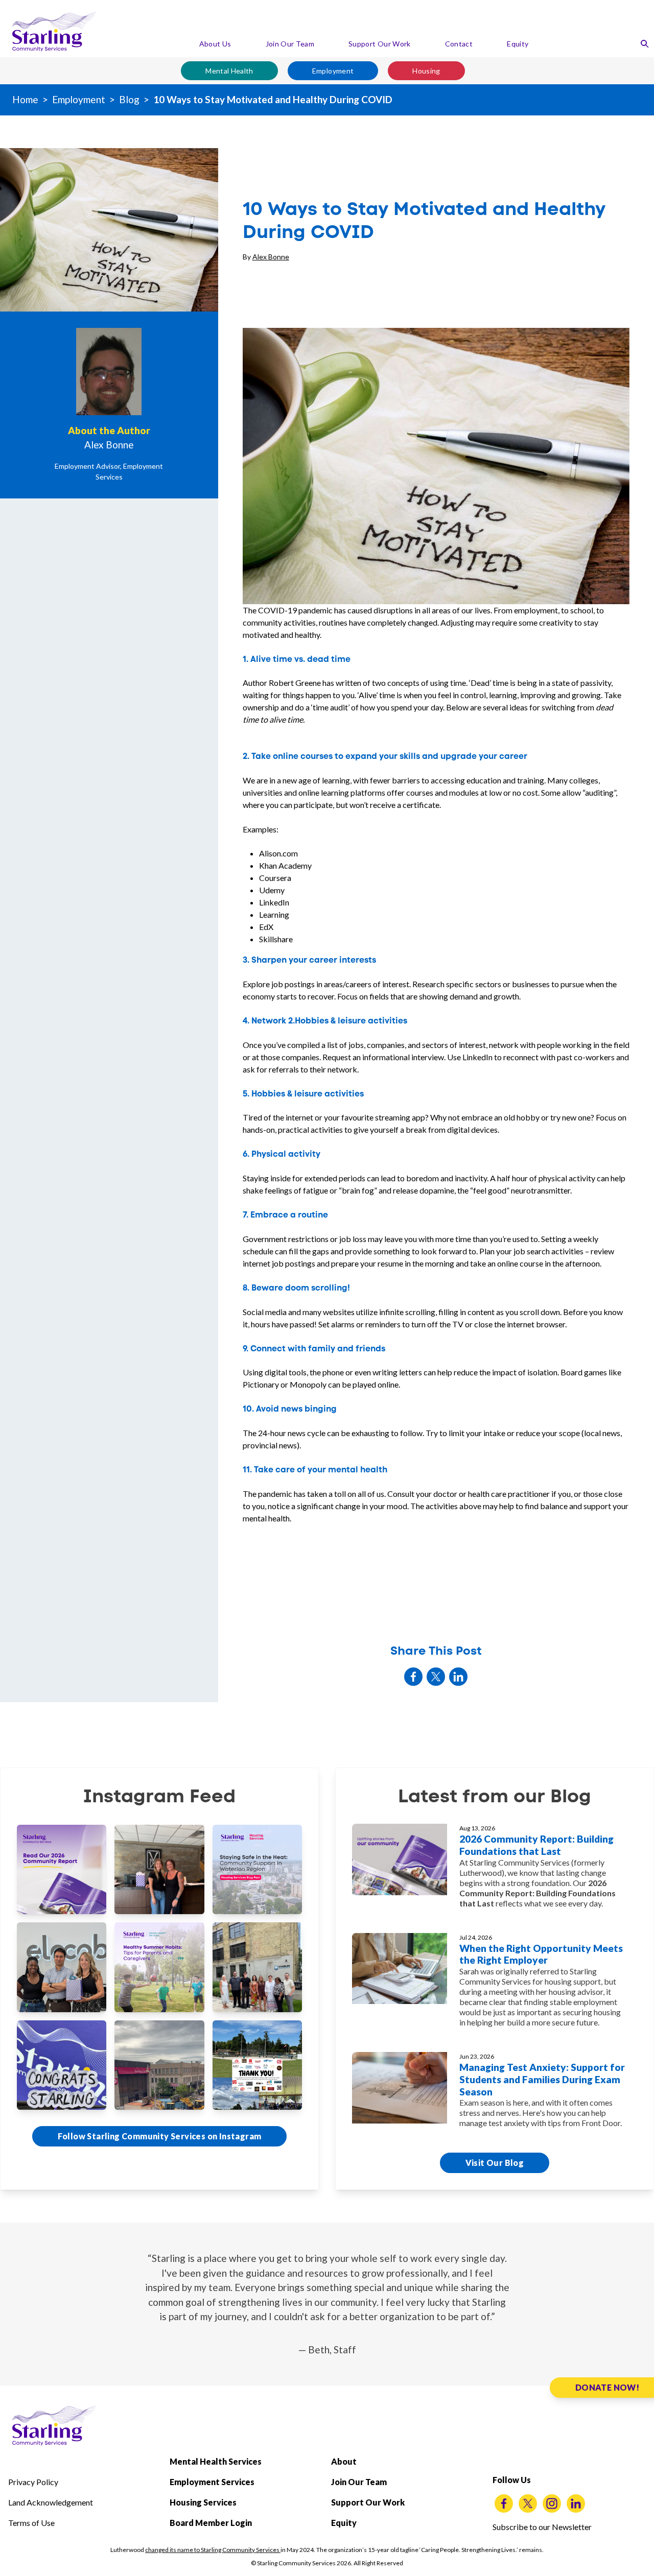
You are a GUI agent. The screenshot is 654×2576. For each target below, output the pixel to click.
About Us (215, 44)
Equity (518, 44)
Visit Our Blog (495, 2163)
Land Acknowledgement (51, 2502)
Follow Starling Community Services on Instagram (160, 2136)
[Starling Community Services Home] (54, 32)
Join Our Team (290, 44)
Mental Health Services (216, 2461)
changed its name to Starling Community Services (213, 2550)
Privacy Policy (33, 2482)
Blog (129, 99)
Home (25, 99)
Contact (459, 44)
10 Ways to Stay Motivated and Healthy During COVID (273, 99)
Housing (426, 71)
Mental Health (229, 71)
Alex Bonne (271, 257)
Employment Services (212, 2482)
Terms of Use (31, 2523)
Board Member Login (211, 2523)
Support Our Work (380, 44)
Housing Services (203, 2502)
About (344, 2461)
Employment (333, 71)
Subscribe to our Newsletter (542, 2527)
